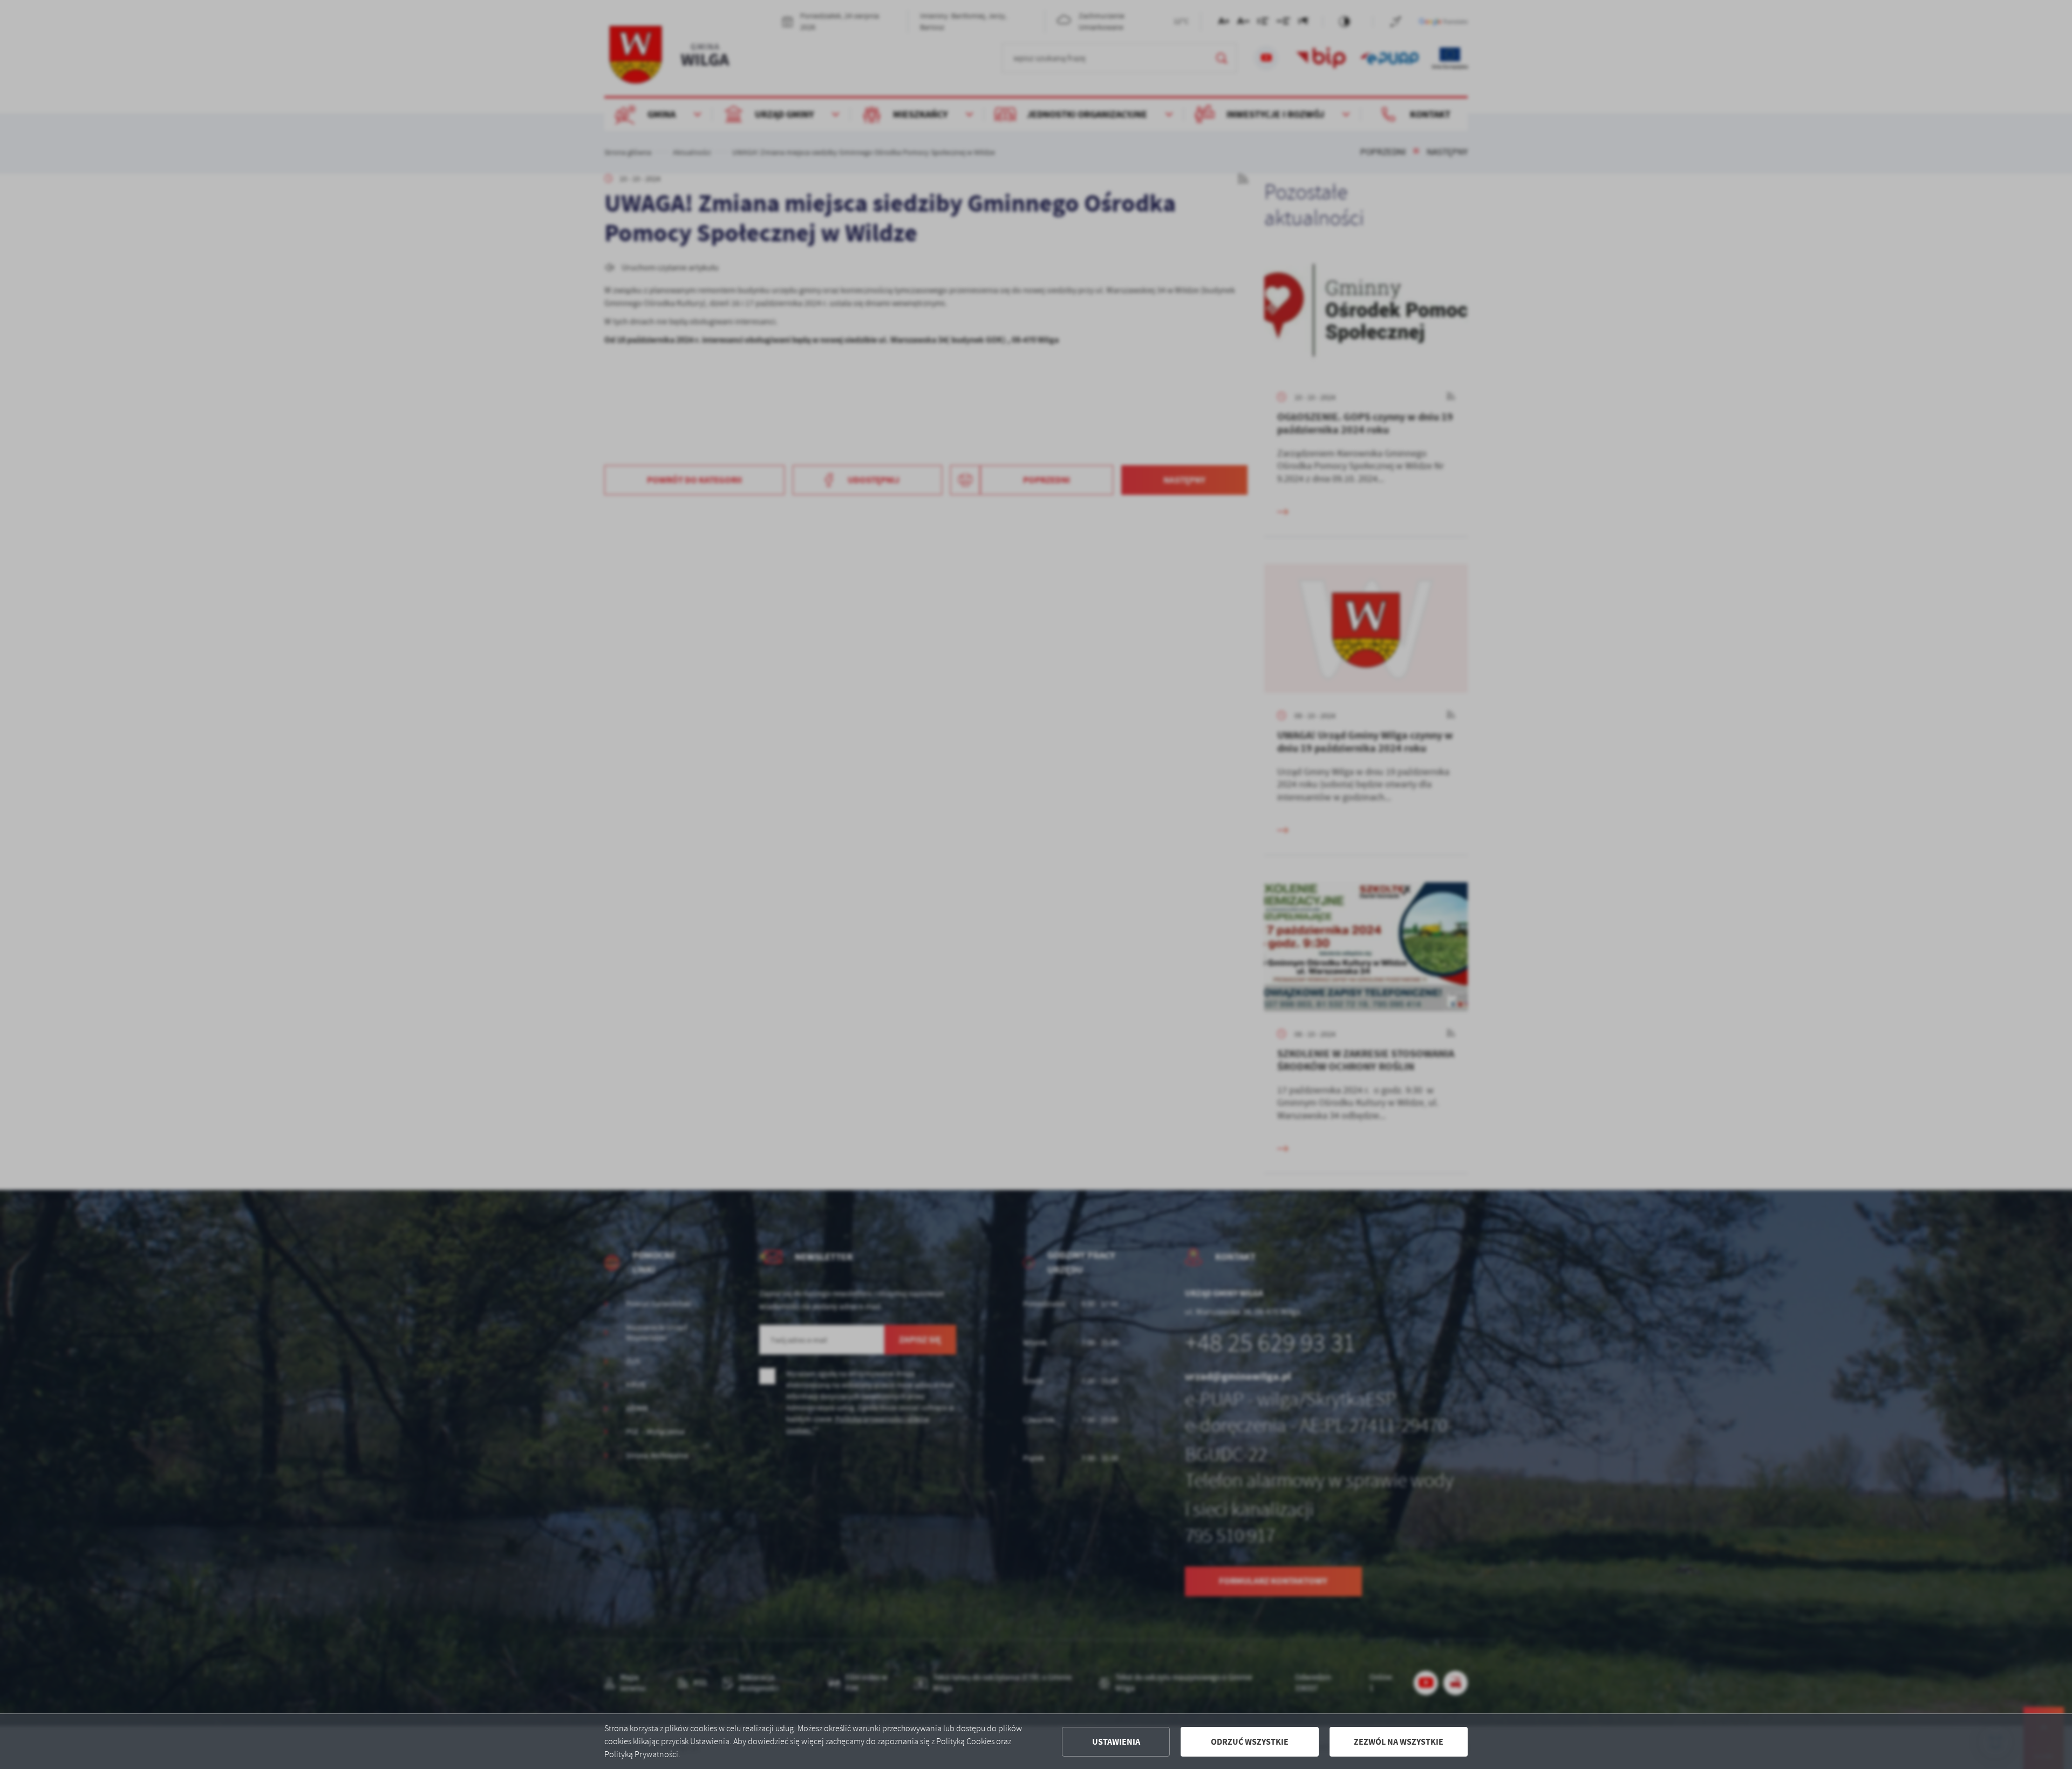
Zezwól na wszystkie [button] (1399, 1742)
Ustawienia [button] (1116, 1742)
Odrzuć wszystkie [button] (1250, 1742)
